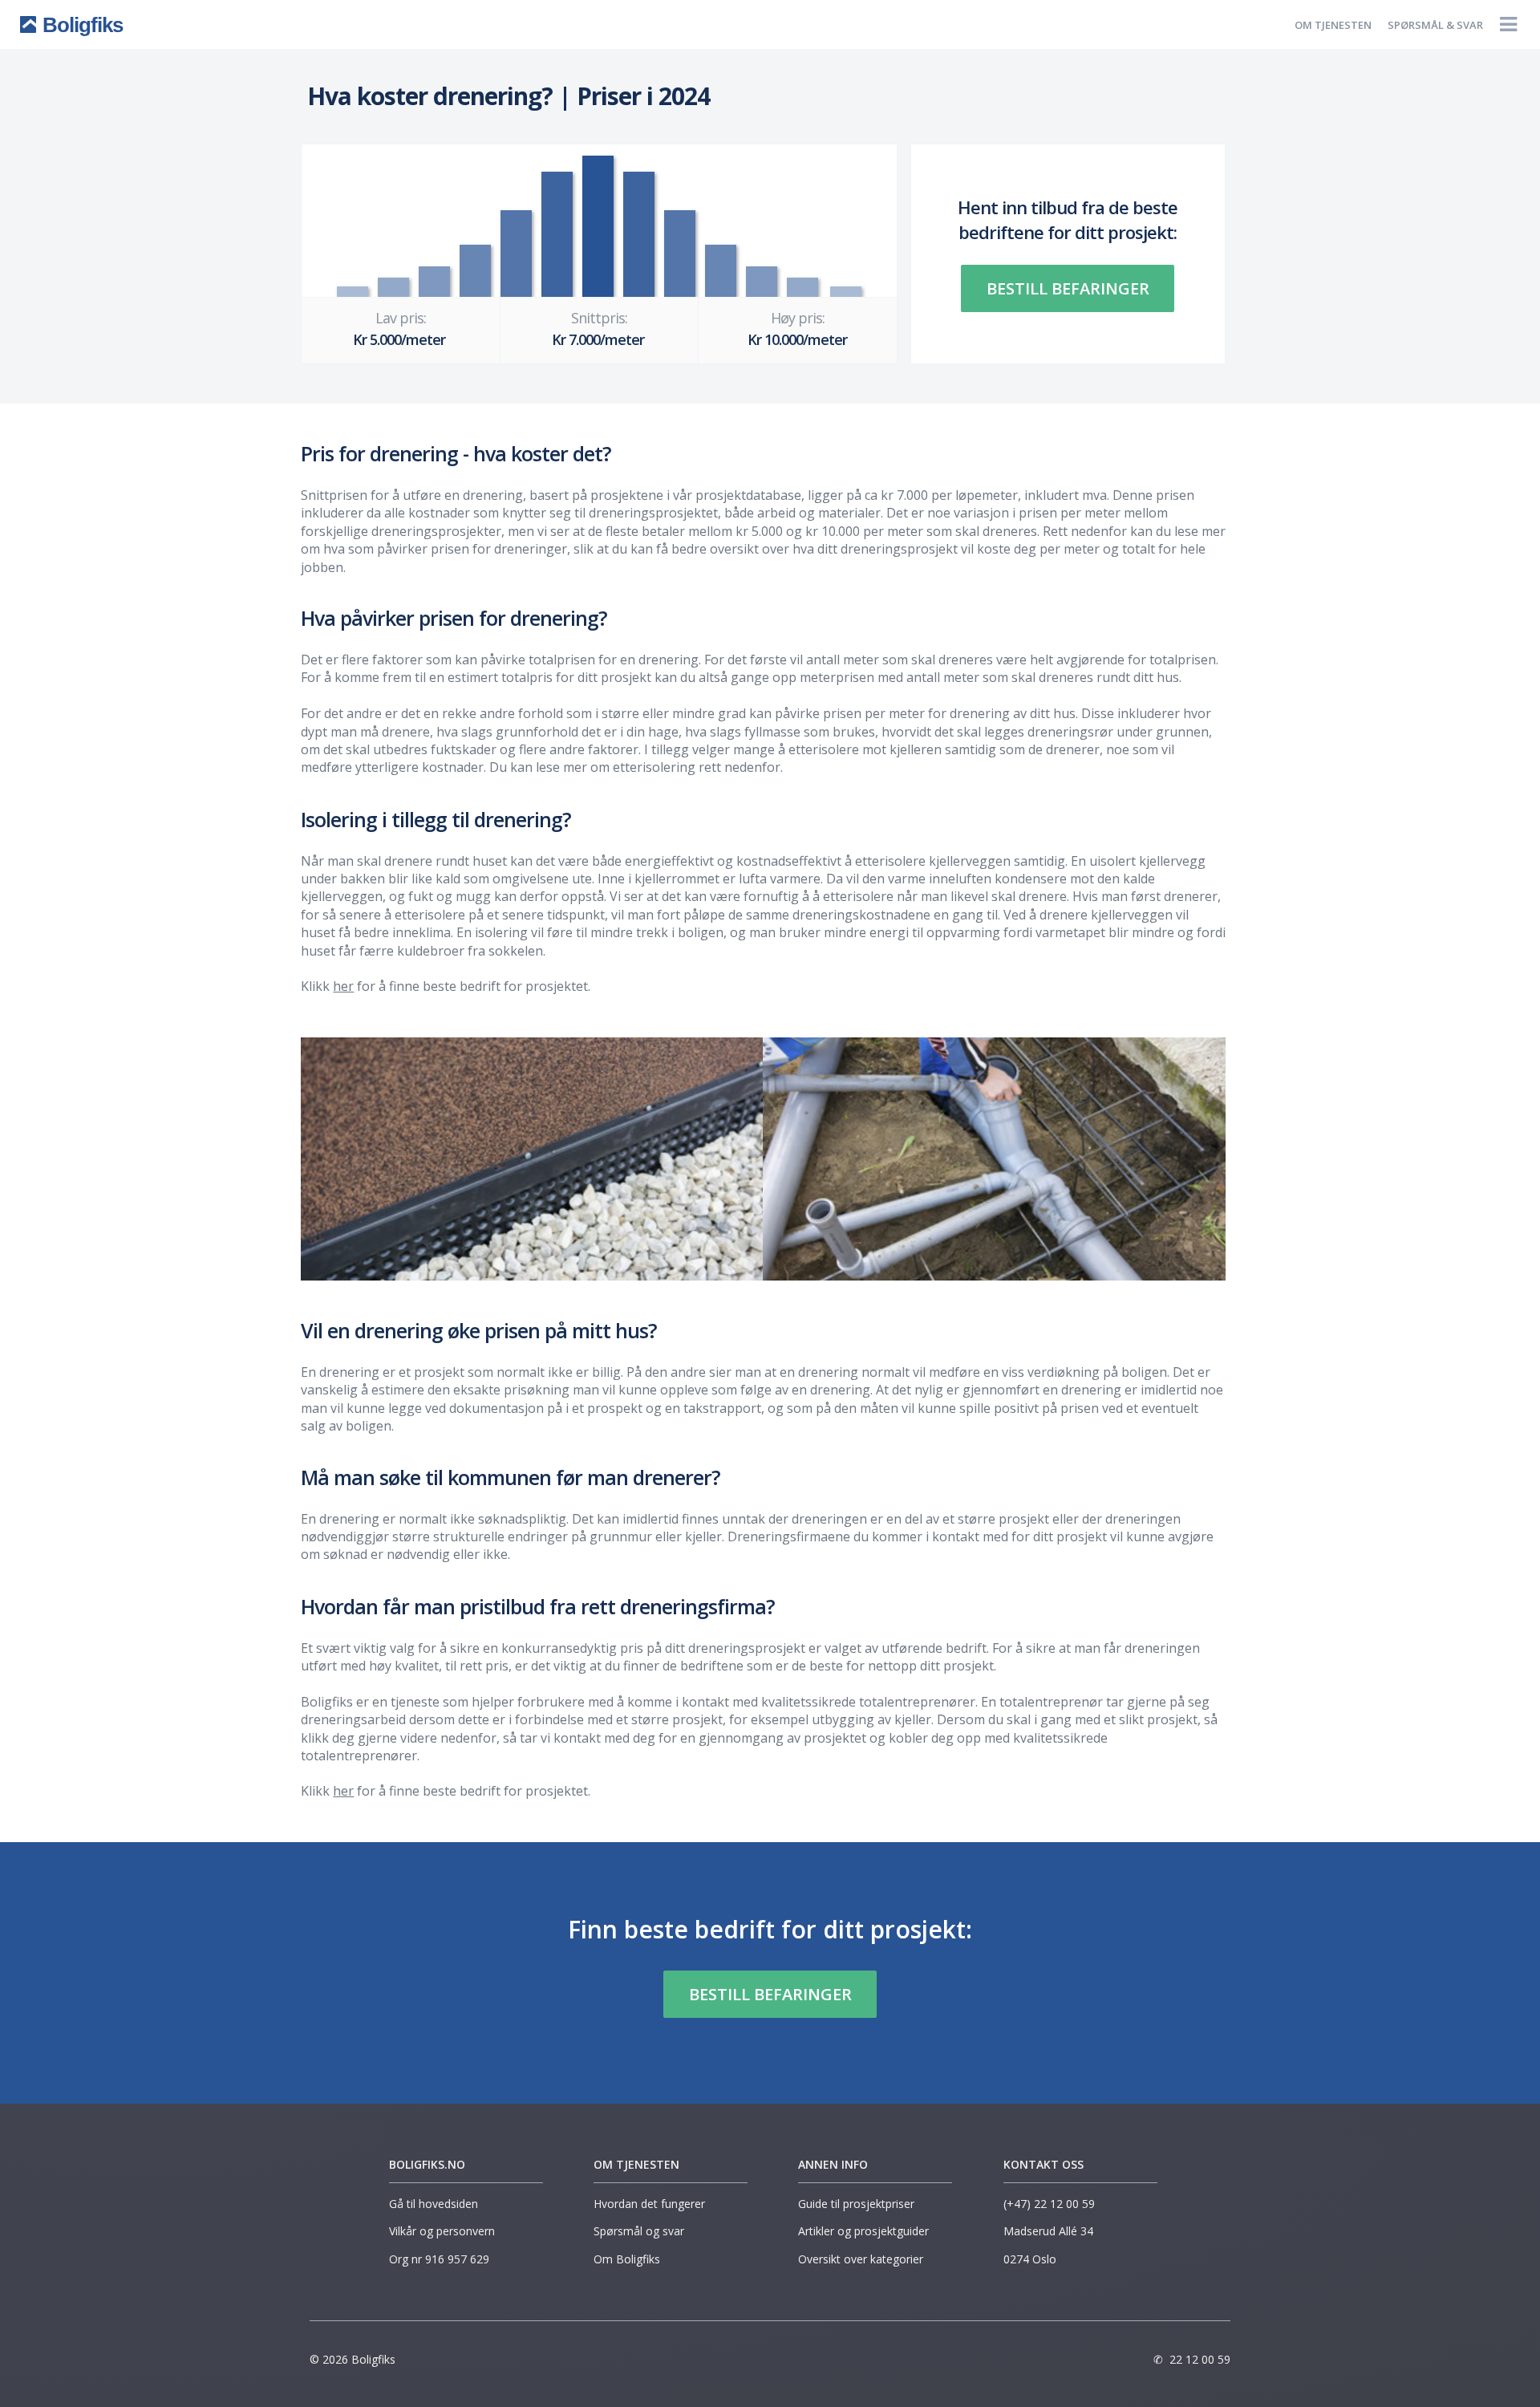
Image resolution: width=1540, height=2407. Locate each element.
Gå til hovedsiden (434, 2204)
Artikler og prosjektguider (863, 2231)
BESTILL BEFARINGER (1068, 288)
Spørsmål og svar (639, 2231)
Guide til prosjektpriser (856, 2204)
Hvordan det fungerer (649, 2204)
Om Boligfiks (627, 2259)
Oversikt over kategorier (861, 2259)
